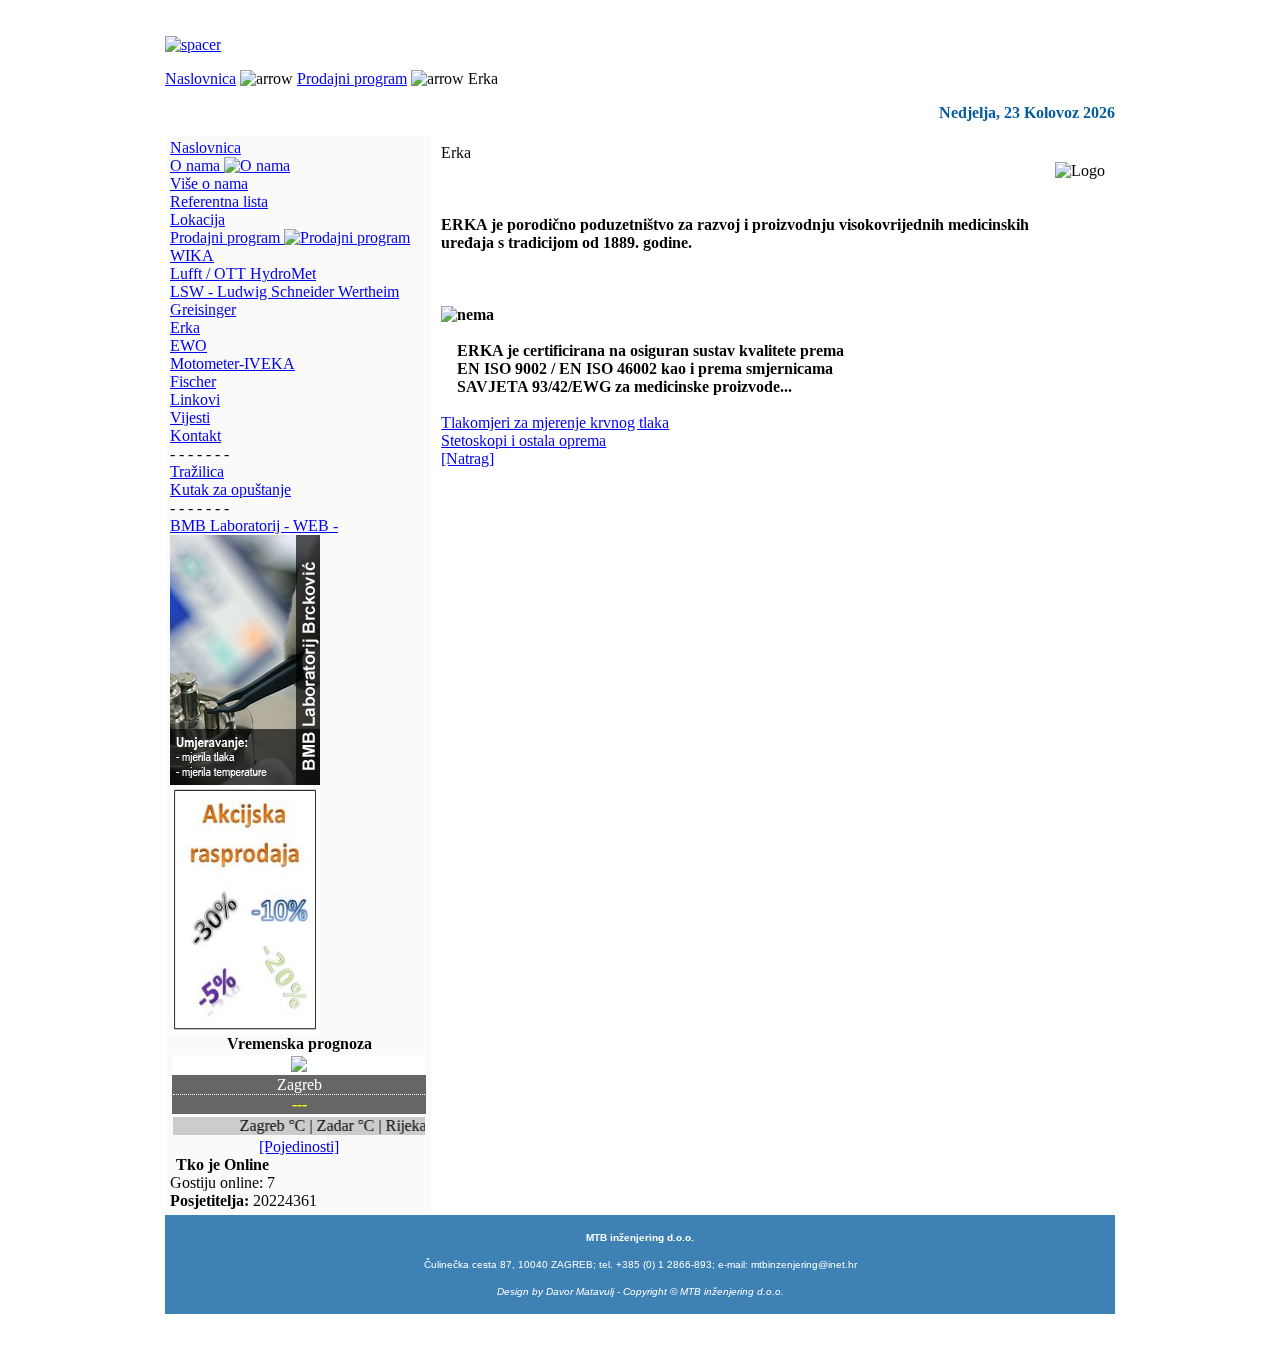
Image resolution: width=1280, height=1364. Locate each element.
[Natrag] (467, 458)
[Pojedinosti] (299, 1146)
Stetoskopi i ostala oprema (523, 440)
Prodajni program (352, 78)
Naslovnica (200, 78)
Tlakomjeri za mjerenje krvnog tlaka (555, 422)
